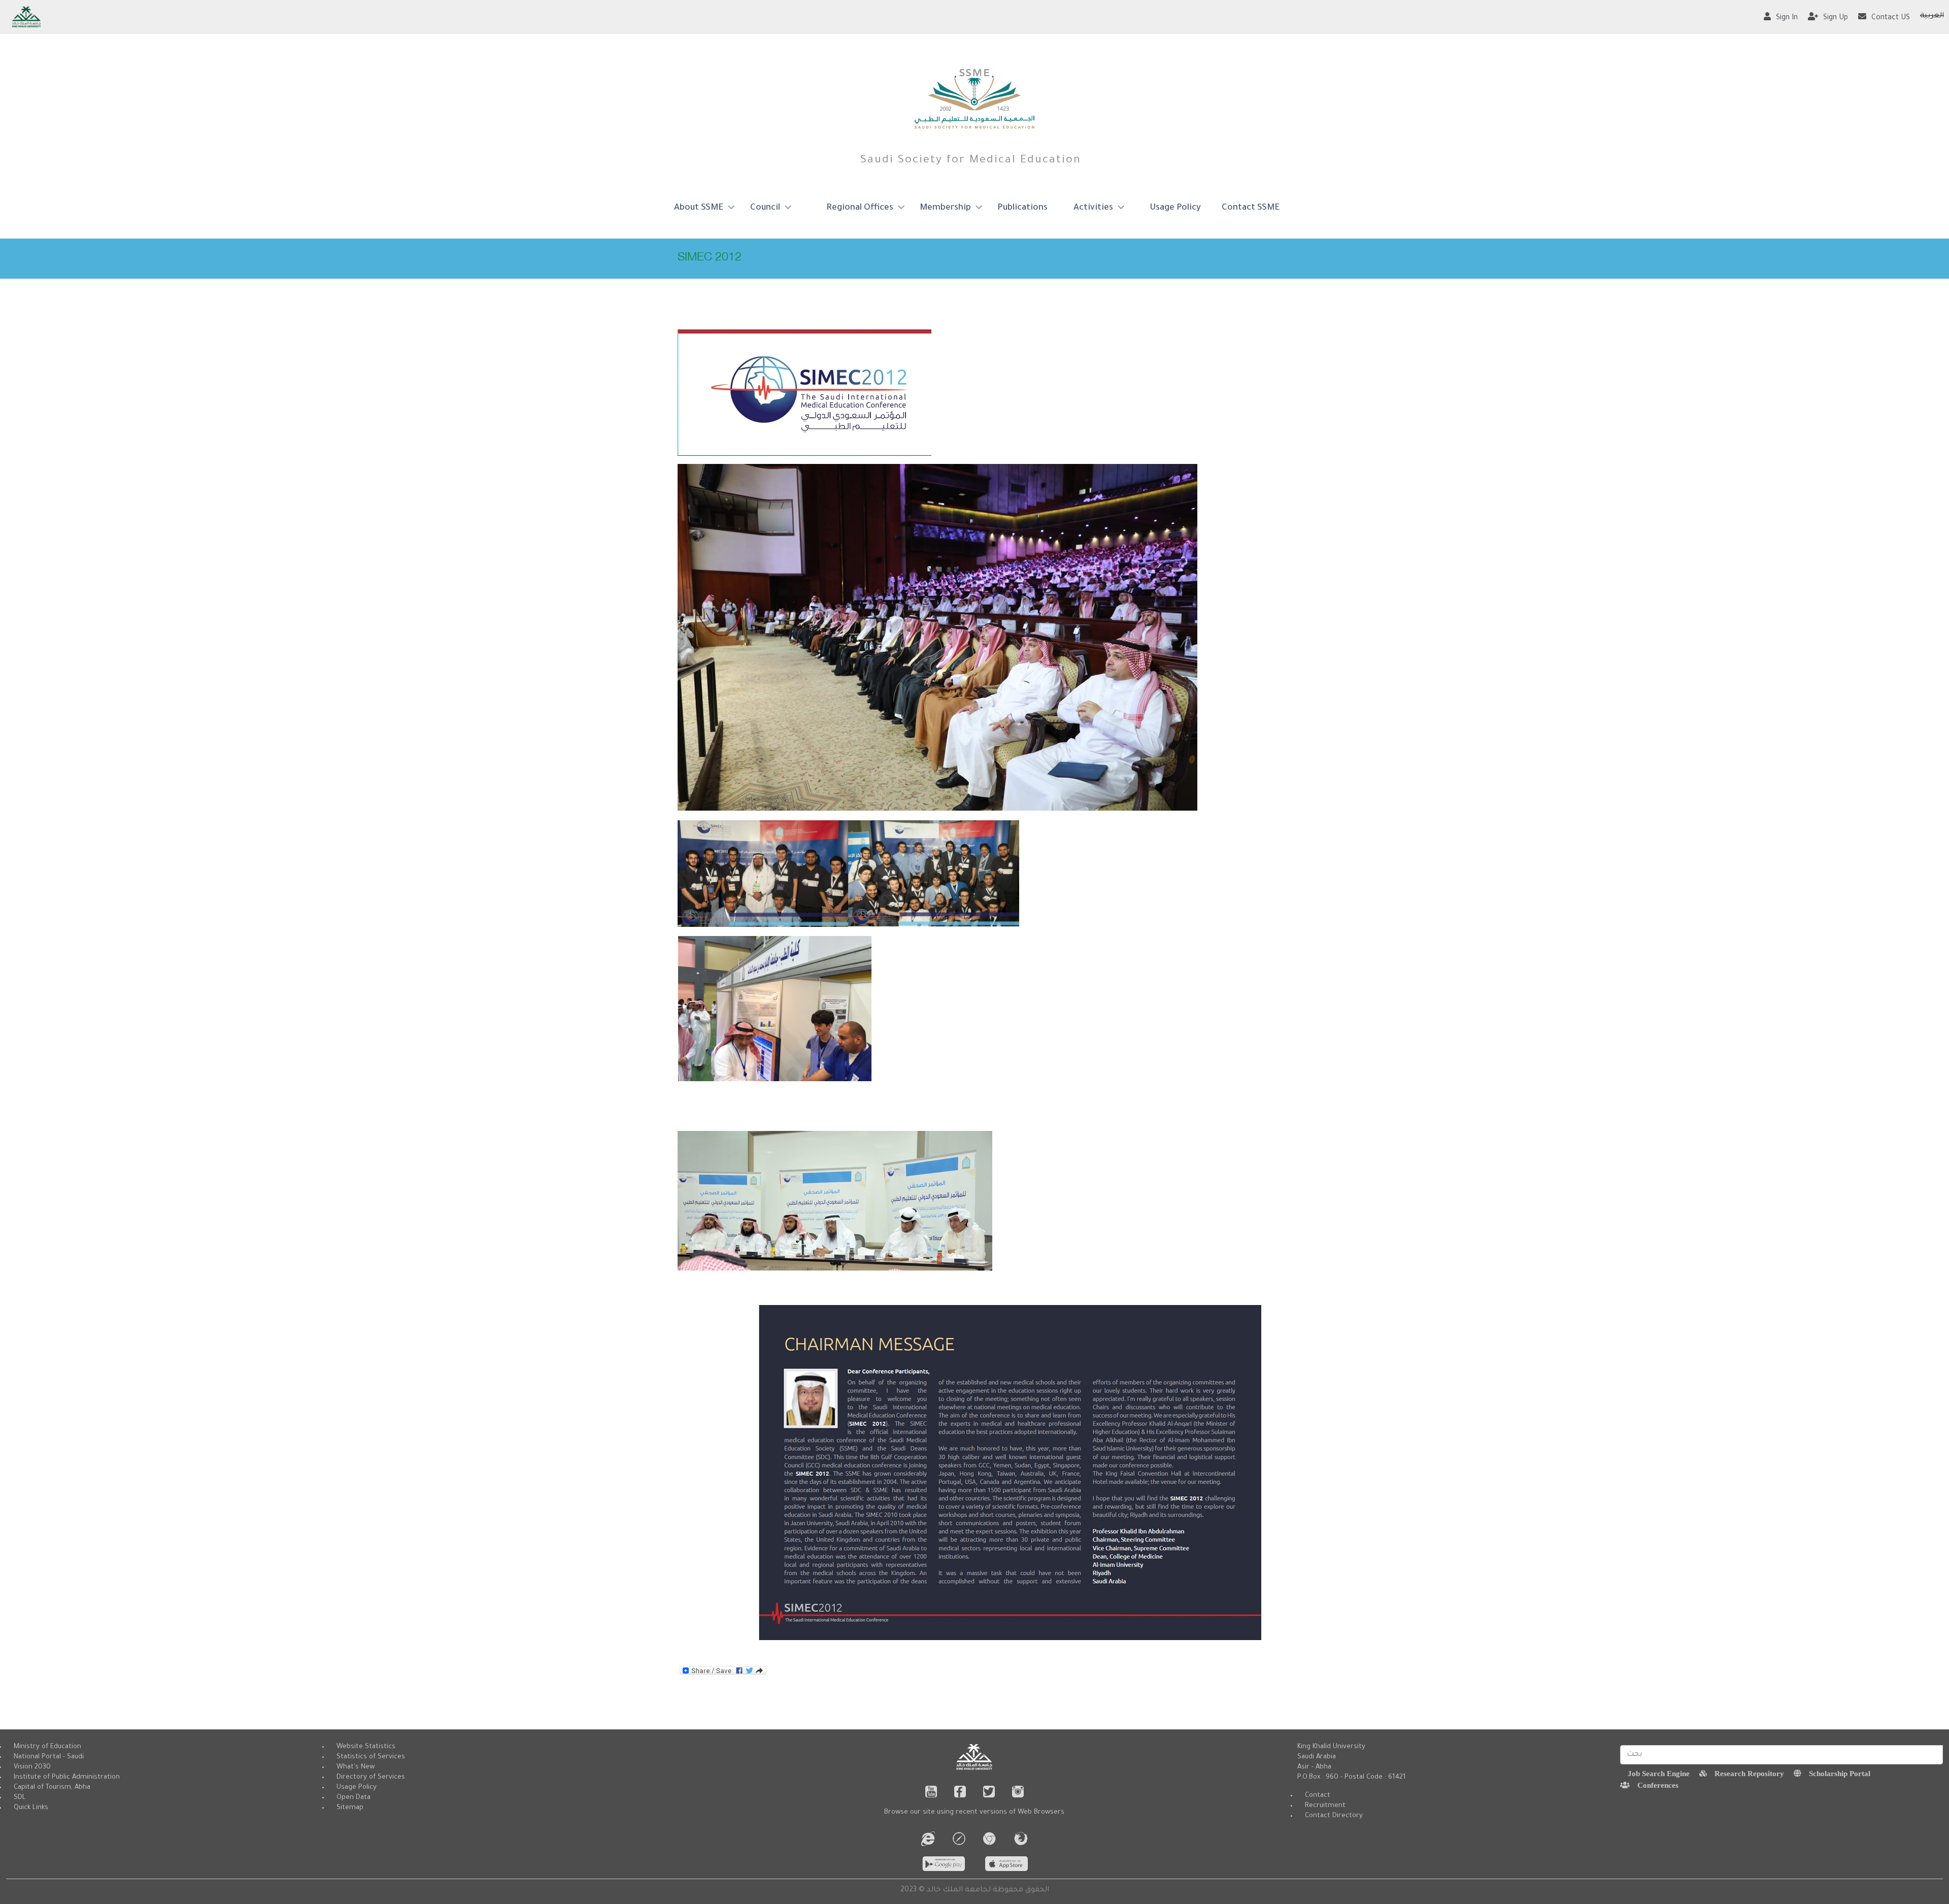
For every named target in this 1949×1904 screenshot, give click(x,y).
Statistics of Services (371, 1757)
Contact (1318, 1796)
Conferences (1658, 1785)
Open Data (354, 1798)
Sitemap (350, 1808)
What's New (356, 1767)
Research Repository (1749, 1773)
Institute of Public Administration (67, 1777)
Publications (1022, 208)
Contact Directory (1334, 1816)
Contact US (1891, 18)
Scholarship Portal (1840, 1773)
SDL (20, 1798)
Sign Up (1836, 18)
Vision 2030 (32, 1767)
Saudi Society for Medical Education (971, 161)
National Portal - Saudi (49, 1757)
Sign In (1787, 18)
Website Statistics (366, 1747)
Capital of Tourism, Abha (52, 1788)
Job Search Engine (1659, 1773)
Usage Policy (1175, 208)
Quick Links (31, 1808)
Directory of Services (371, 1777)
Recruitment (1325, 1806)
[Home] (975, 99)
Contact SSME (1251, 208)
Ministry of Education (47, 1747)
